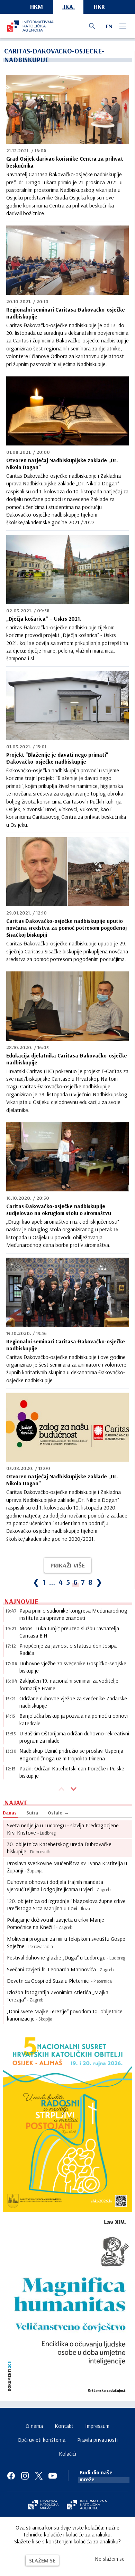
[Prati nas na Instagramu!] (25, 2476)
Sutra (32, 1813)
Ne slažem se (110, 2559)
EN (109, 26)
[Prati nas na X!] (39, 2476)
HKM (37, 6)
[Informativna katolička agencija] (87, 2505)
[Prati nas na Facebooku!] (11, 2476)
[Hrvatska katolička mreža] (43, 2505)
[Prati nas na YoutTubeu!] (53, 2476)
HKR (99, 6)
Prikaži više (68, 1565)
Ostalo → (58, 1813)
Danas (10, 1813)
